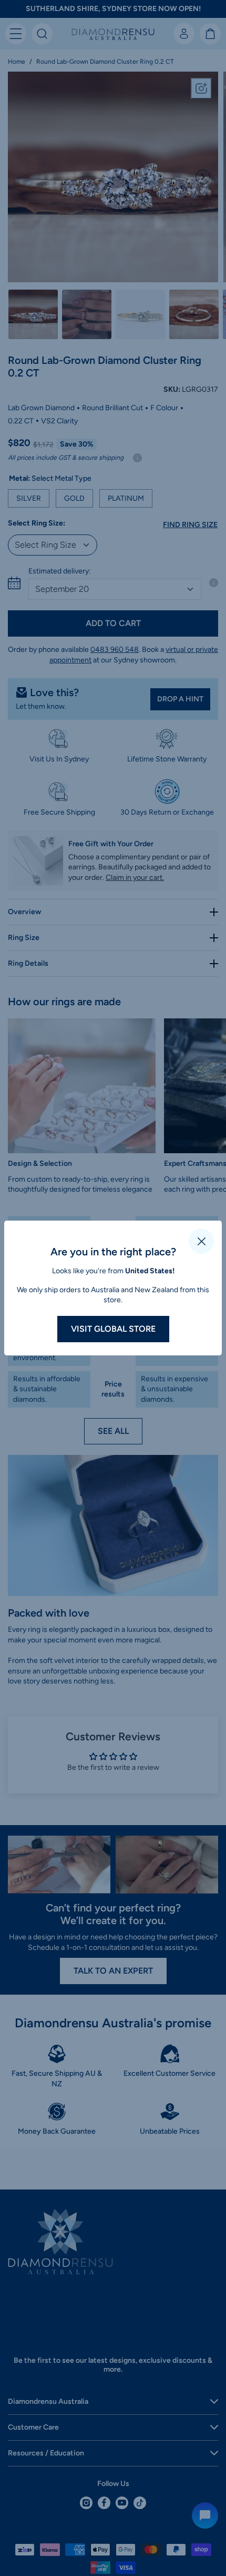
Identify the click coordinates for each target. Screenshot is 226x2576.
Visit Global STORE (113, 1329)
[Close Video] (201, 1241)
